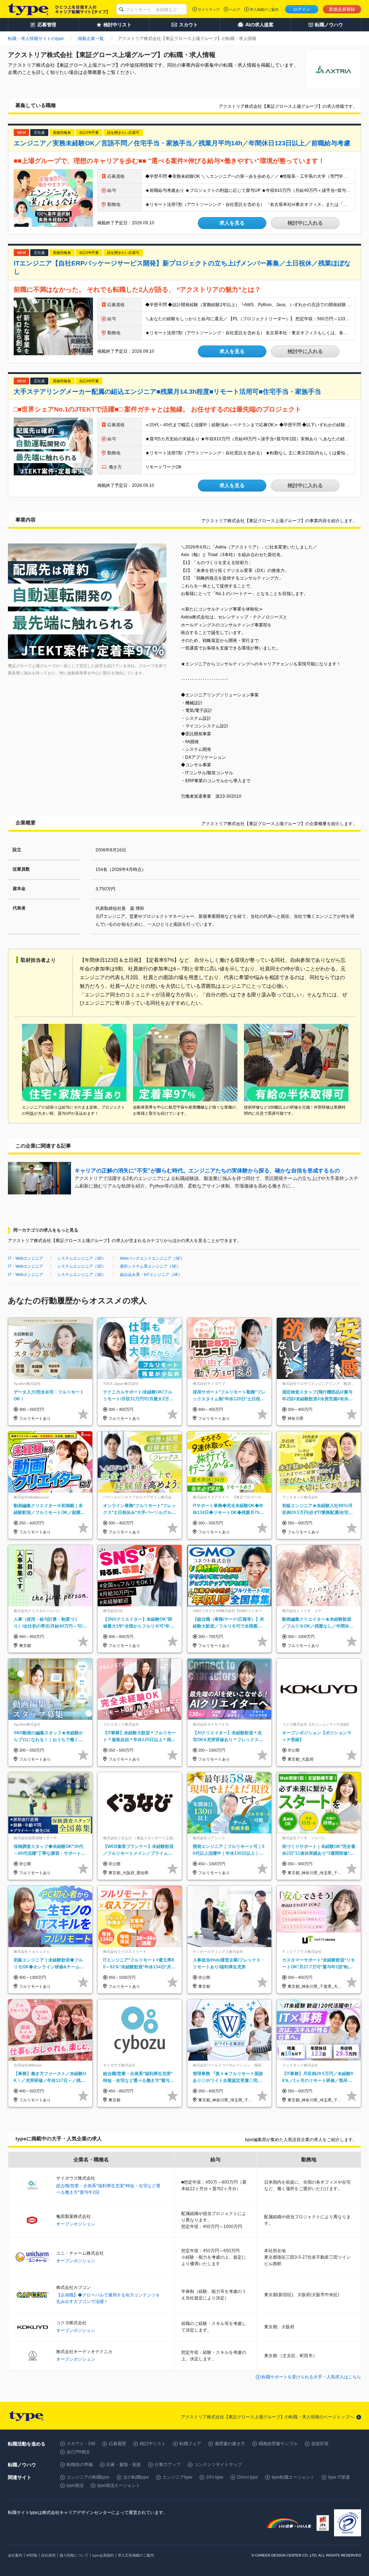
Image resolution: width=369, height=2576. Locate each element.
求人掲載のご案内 (264, 10)
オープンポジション (76, 2224)
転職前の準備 (80, 2465)
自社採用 (48, 2555)
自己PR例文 (78, 2452)
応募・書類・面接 (124, 2465)
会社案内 (15, 2555)
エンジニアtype (177, 2477)
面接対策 (320, 2444)
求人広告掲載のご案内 (136, 2555)
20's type (215, 2477)
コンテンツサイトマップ (218, 2465)
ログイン (302, 9)
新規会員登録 (342, 9)
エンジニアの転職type (88, 2477)
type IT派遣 (339, 2477)
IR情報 (32, 2555)
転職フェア (190, 2444)
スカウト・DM (81, 2444)
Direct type (248, 2477)
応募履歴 (117, 2444)
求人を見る (232, 223)
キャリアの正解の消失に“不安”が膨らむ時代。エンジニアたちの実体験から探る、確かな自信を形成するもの (207, 1170)
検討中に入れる (305, 223)
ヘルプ (235, 10)
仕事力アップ (168, 2465)
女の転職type (136, 2477)
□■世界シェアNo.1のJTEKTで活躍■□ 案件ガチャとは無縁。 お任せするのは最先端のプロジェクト (157, 409)
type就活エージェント (119, 2485)
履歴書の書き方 (230, 2444)
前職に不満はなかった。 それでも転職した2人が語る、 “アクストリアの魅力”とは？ (137, 290)
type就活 (75, 2485)
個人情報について (74, 2555)
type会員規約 (103, 2555)
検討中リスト (153, 2444)
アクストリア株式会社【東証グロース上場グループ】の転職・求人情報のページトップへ (267, 2417)
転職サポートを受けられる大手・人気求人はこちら (311, 2377)
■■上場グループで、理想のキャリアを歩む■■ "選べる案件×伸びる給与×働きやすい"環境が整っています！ (169, 161)
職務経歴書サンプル (278, 2444)
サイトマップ (209, 10)
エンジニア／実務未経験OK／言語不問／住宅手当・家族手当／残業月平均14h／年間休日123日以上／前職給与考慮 (182, 143)
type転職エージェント (293, 2477)
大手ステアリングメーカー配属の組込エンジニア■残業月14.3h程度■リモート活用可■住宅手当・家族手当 (167, 392)
